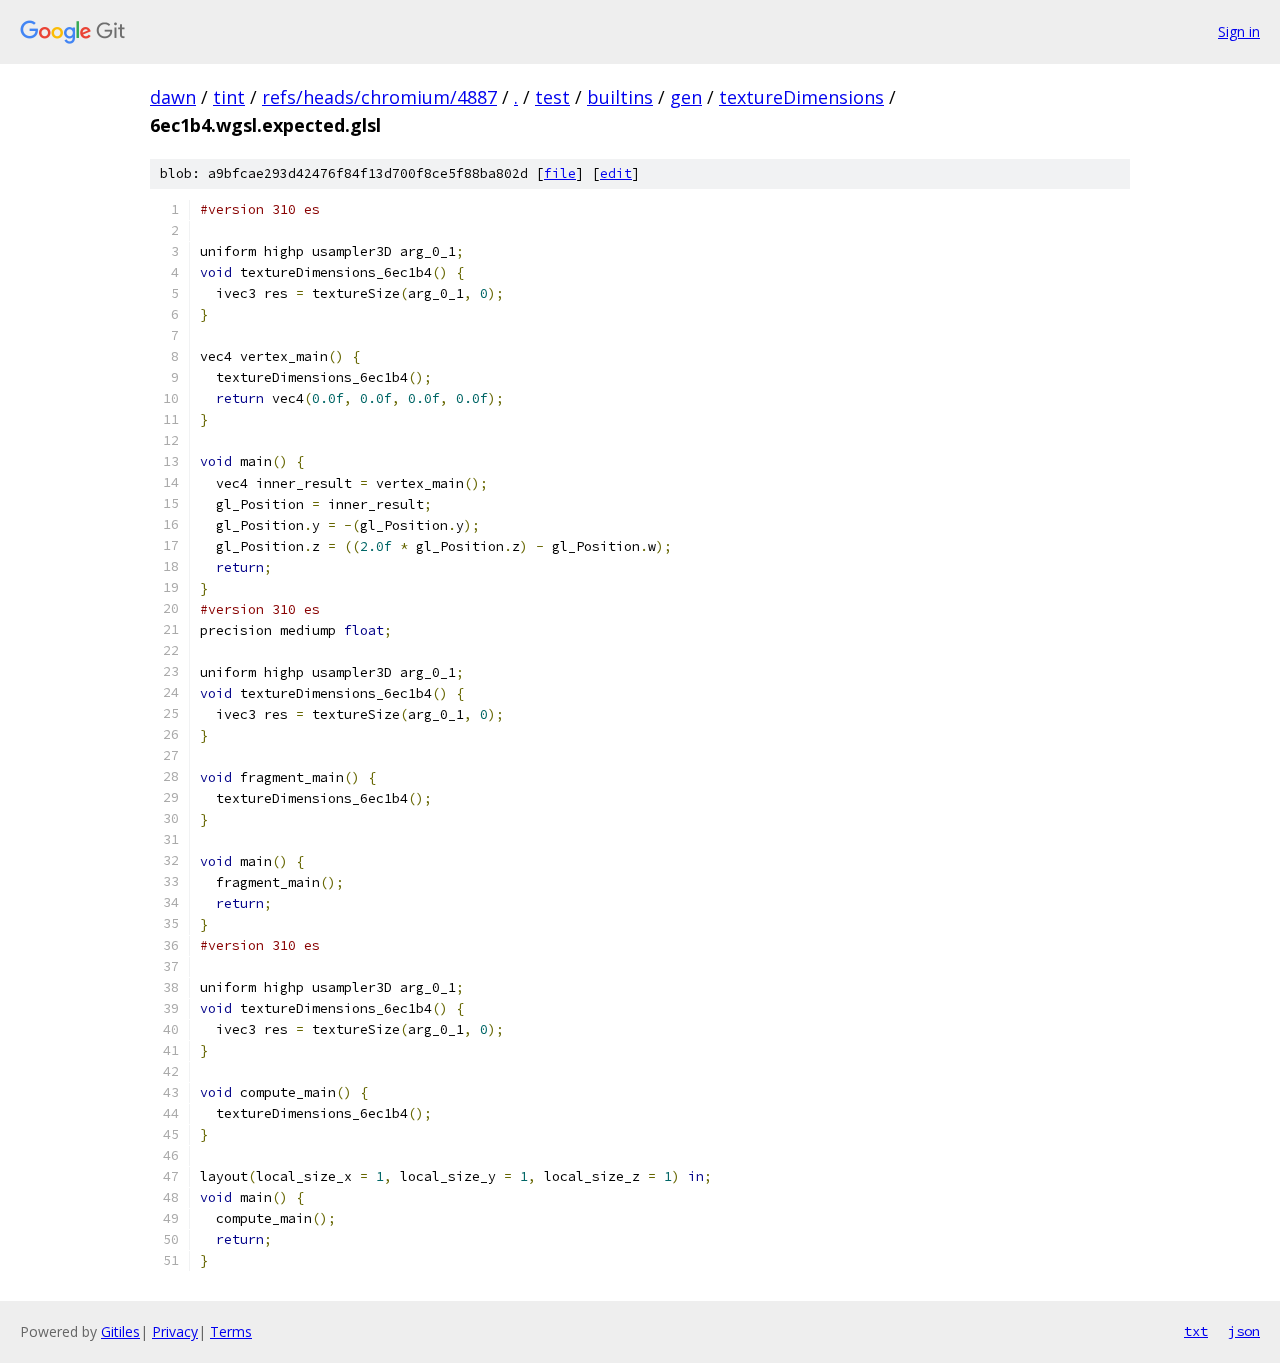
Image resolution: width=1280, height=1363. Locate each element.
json (1244, 1331)
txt (1196, 1331)
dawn (173, 97)
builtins (620, 97)
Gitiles (120, 1331)
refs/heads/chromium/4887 (379, 97)
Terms (231, 1331)
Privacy (175, 1331)
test (552, 97)
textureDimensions (801, 97)
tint (229, 97)
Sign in (1239, 31)
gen (686, 97)
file (560, 173)
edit (616, 173)
